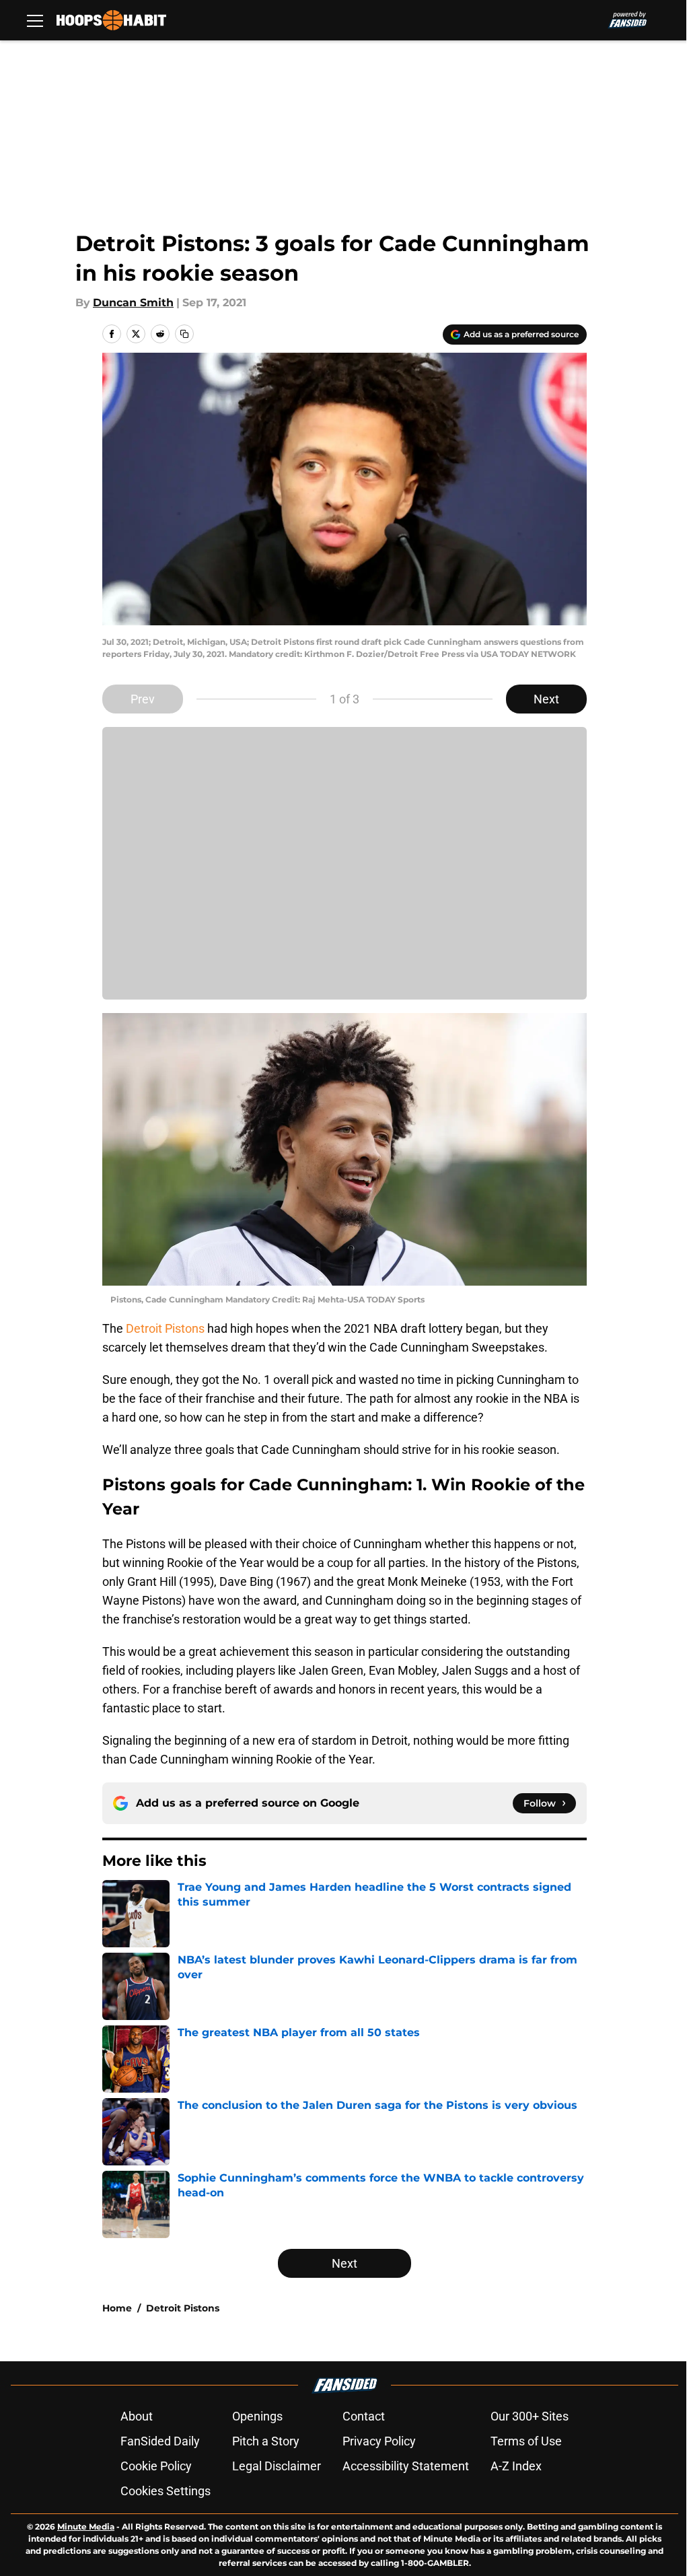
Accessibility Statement (406, 2466)
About (137, 2416)
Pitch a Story (266, 2441)
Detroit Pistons (165, 1328)
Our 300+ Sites (530, 2416)
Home (117, 2308)
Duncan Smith (133, 303)
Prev (143, 699)
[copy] (184, 334)
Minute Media (86, 2527)
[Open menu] (35, 20)
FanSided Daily (160, 2441)
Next (546, 699)
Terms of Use (526, 2441)
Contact (364, 2416)
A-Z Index (516, 2466)
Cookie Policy (156, 2466)
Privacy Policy (379, 2441)
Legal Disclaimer (277, 2466)
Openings (257, 2416)
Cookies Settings (166, 2491)
